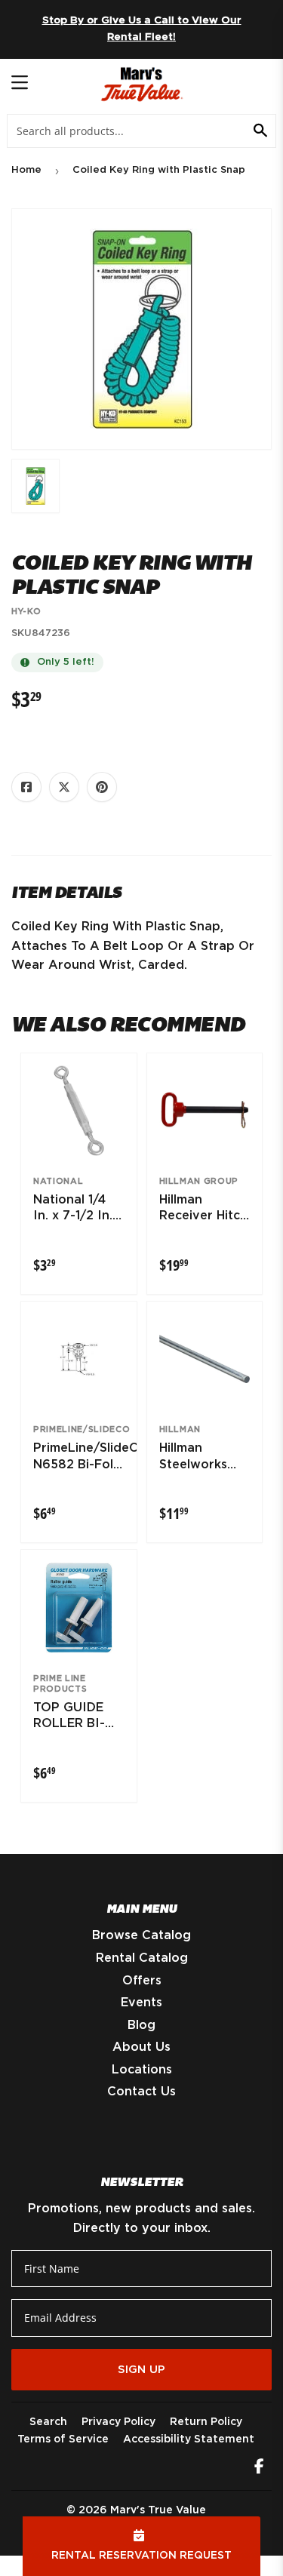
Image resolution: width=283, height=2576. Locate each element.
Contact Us (141, 2092)
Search (48, 2422)
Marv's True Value (158, 2510)
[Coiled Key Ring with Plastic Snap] (35, 486)
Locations (142, 2070)
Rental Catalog (142, 1958)
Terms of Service (63, 2439)
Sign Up (141, 2370)
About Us (141, 2047)
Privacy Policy (118, 2422)
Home (26, 170)
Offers (142, 1981)
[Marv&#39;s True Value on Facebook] (259, 2468)
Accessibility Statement (189, 2439)
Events (141, 2003)
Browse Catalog (141, 1935)
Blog (141, 2025)
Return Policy (206, 2422)
